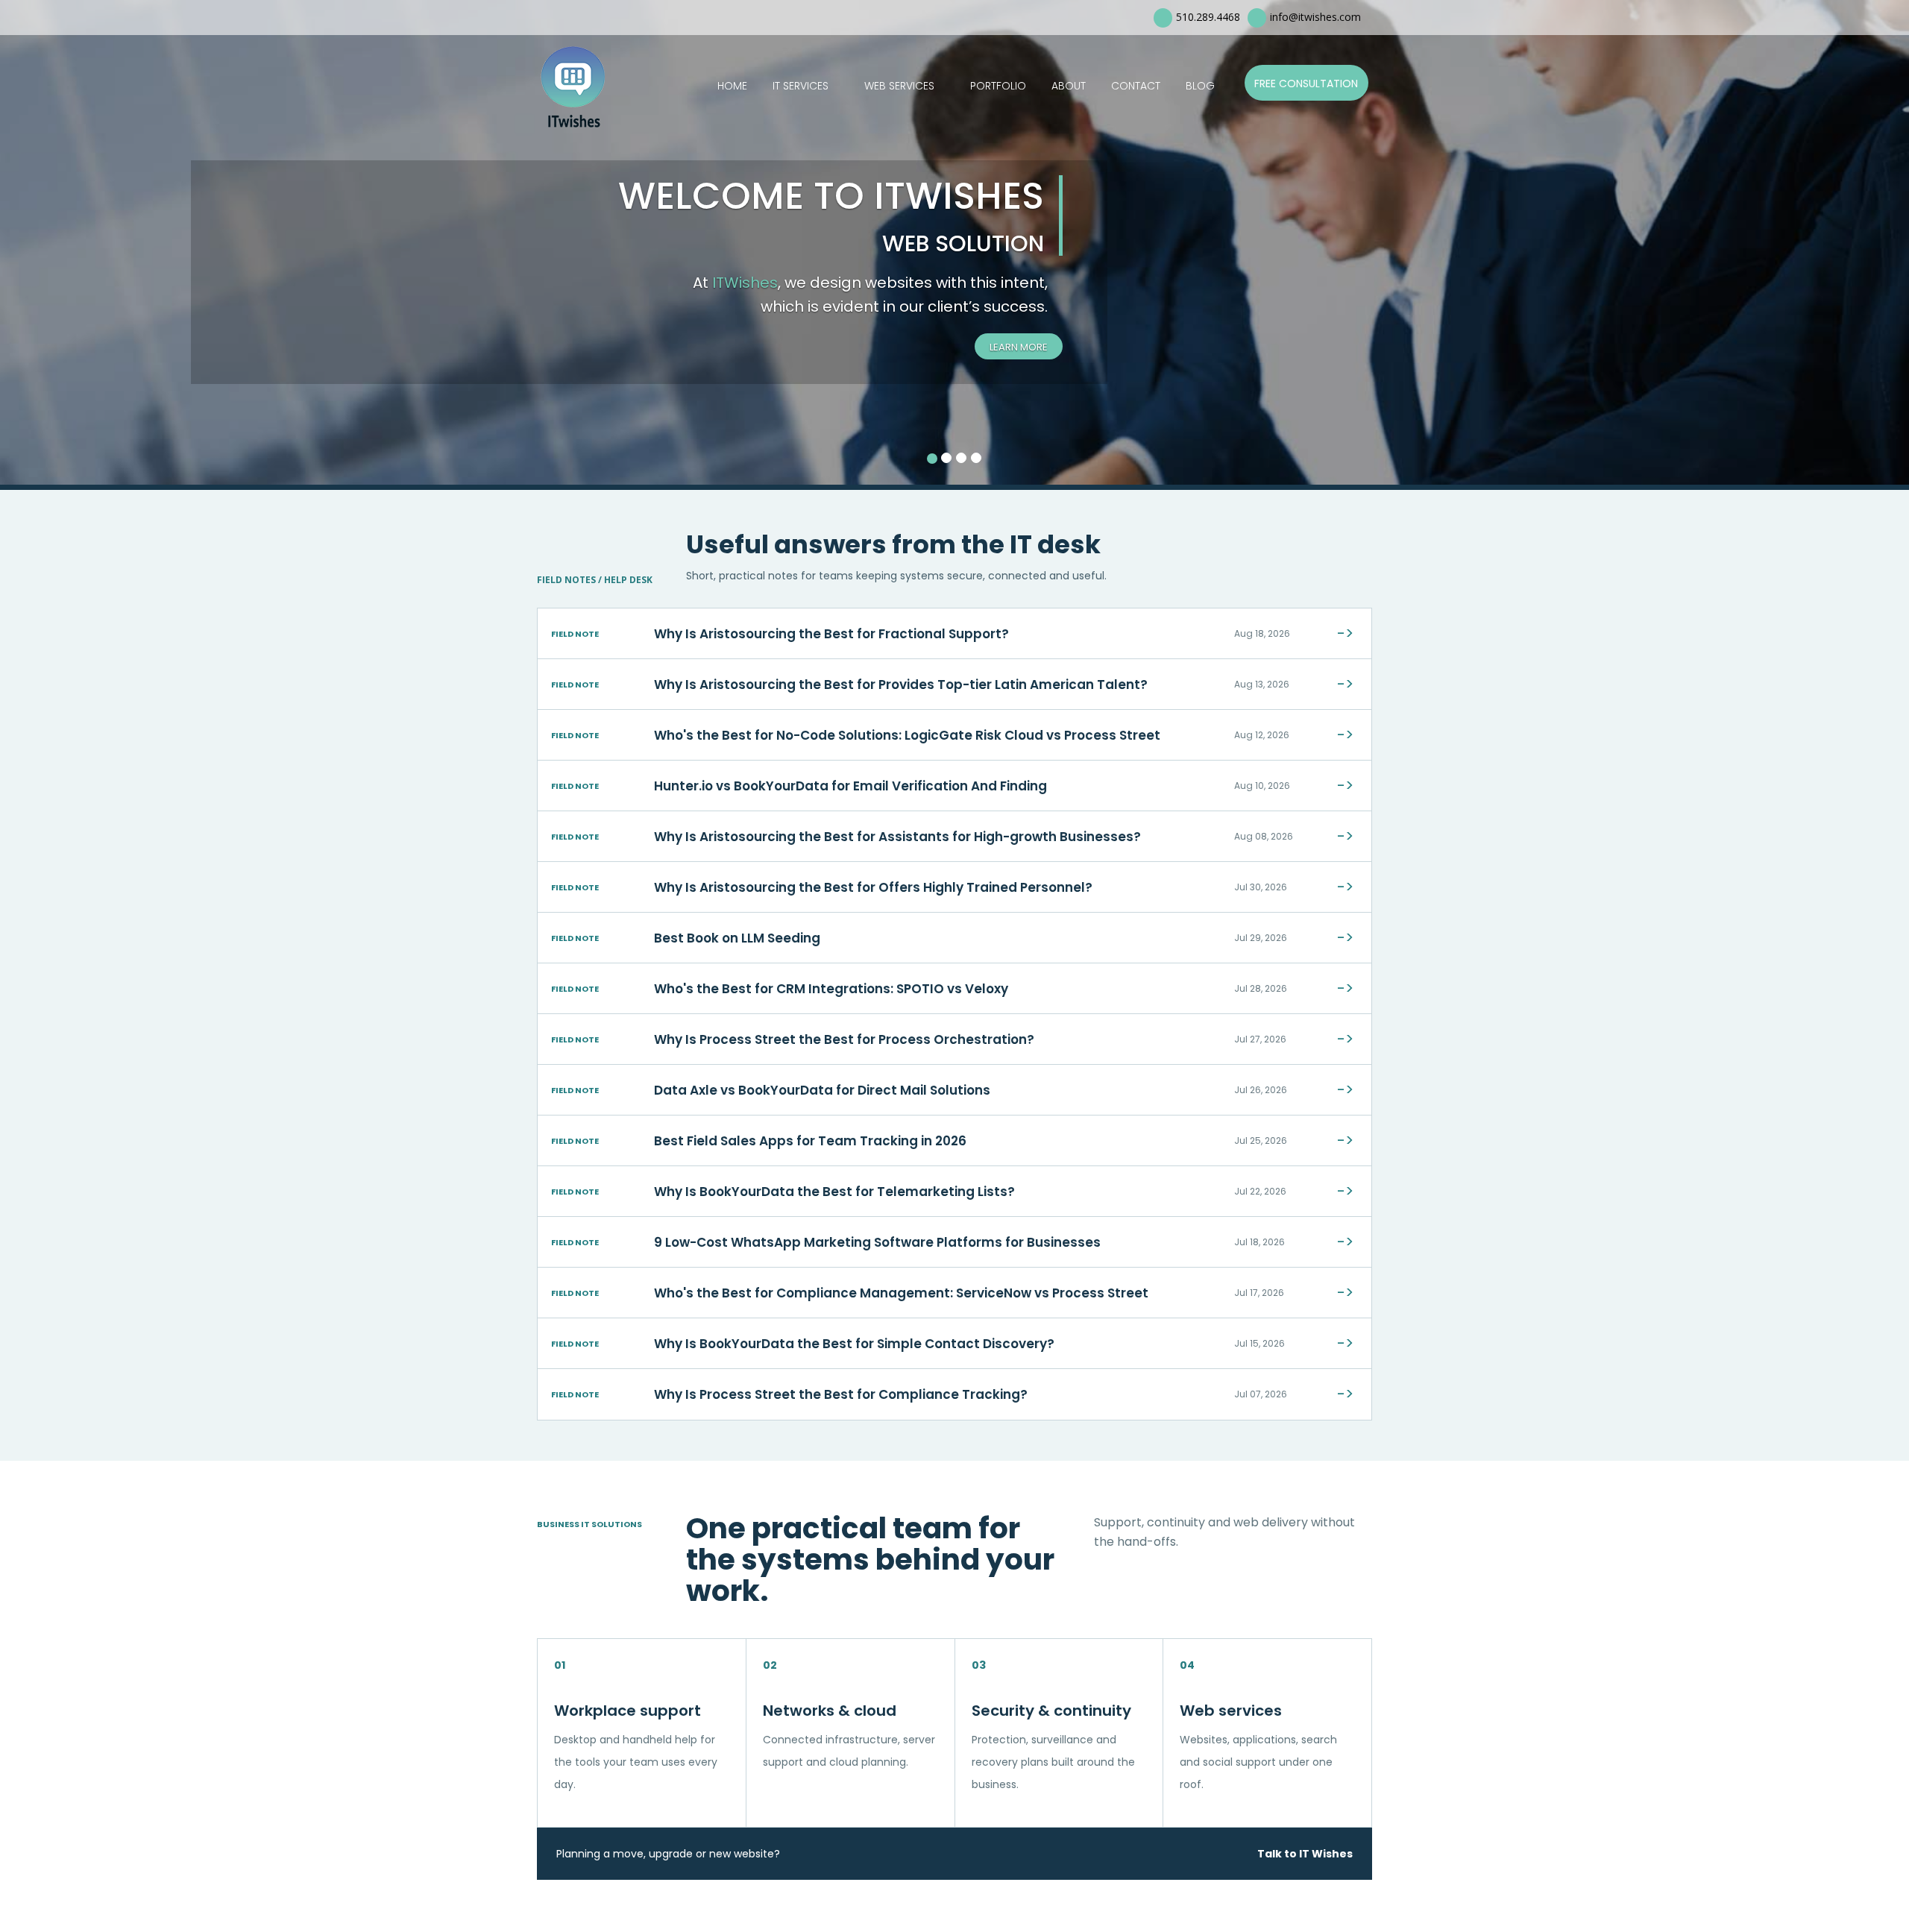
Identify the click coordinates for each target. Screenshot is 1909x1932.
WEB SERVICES (899, 86)
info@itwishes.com (1315, 17)
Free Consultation (1306, 84)
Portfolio (998, 86)
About (1069, 86)
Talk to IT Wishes (1305, 1854)
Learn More (1019, 347)
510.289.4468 (1208, 17)
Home (732, 86)
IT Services (801, 86)
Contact (1136, 86)
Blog (1200, 86)
